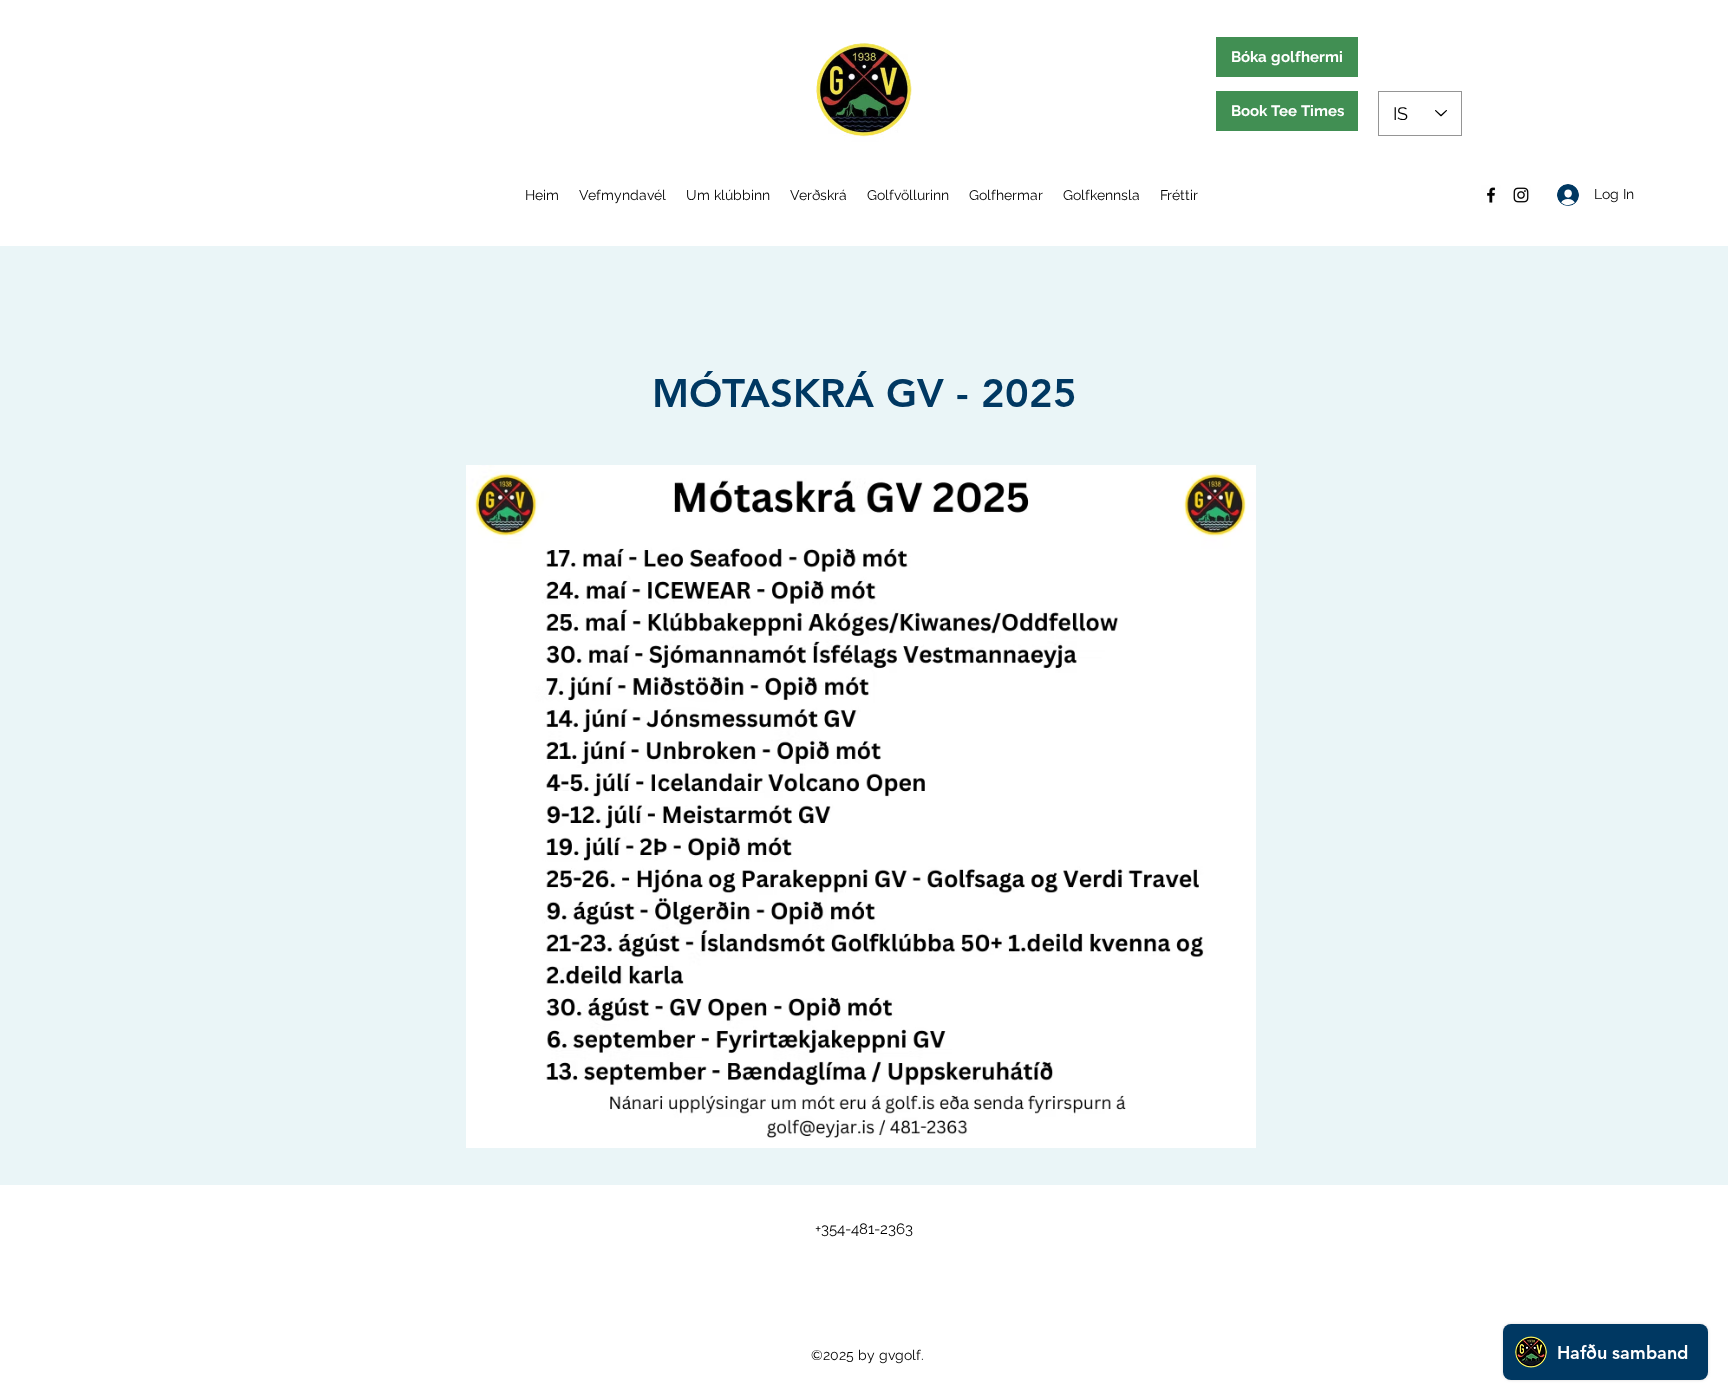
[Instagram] (1521, 195)
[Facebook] (1491, 195)
